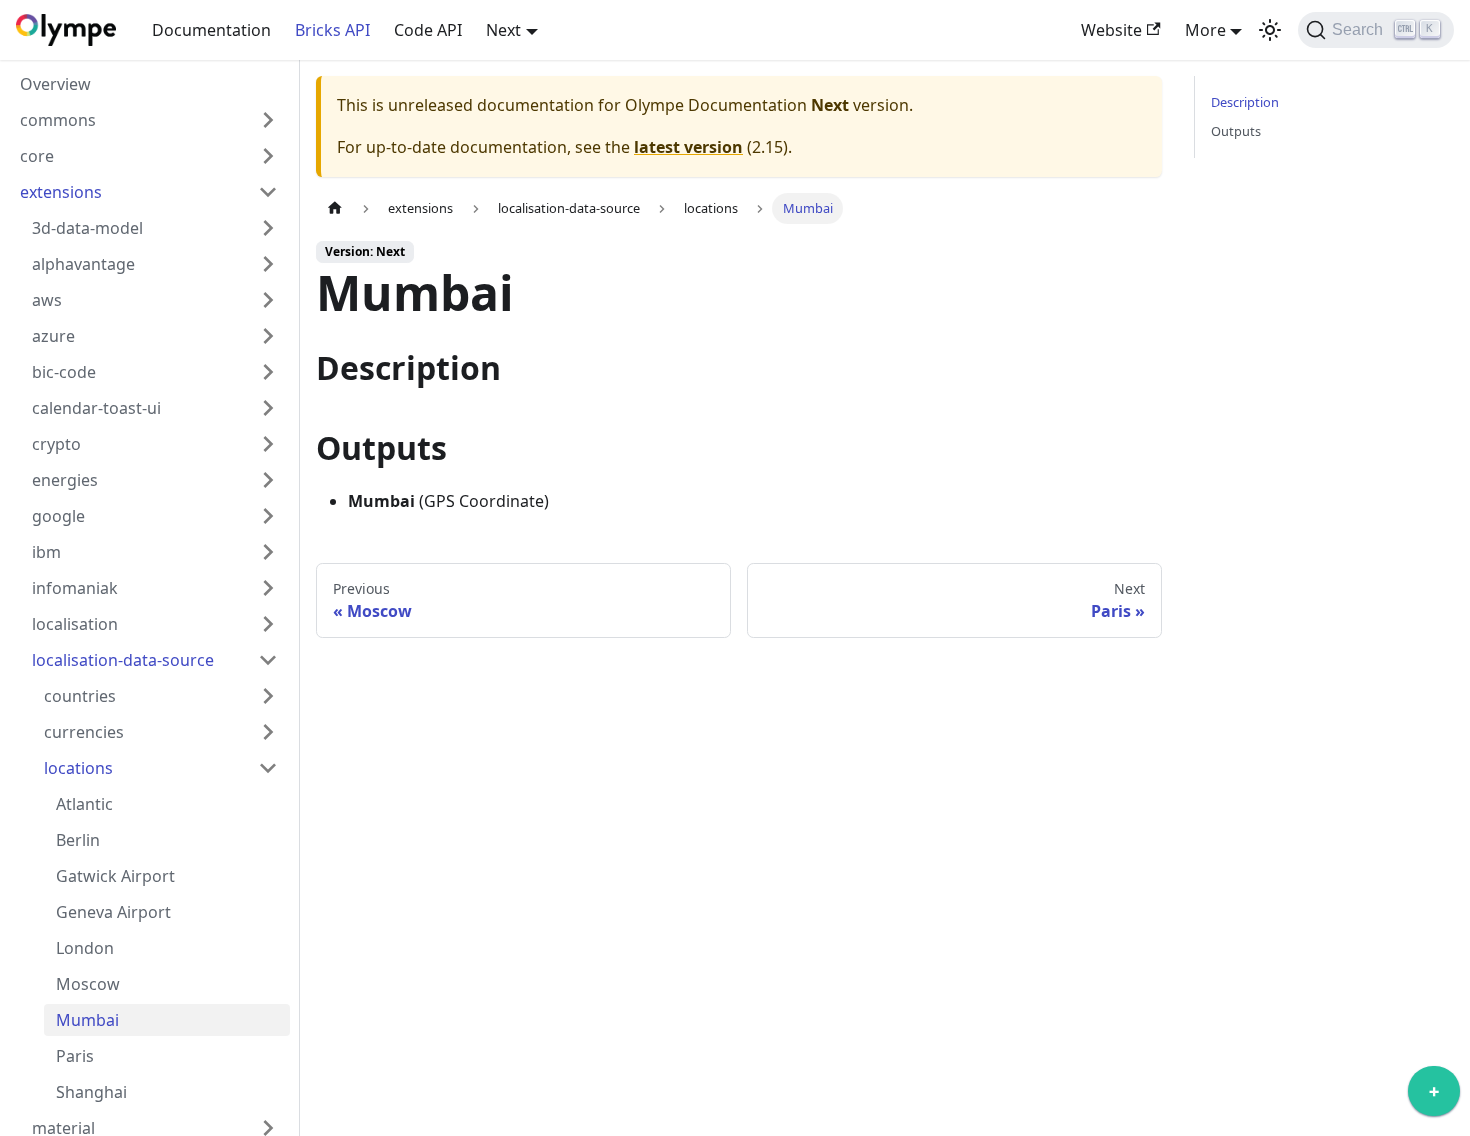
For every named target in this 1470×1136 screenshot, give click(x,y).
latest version (688, 147)
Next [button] (503, 30)
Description (1245, 102)
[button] (149, 120)
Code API (428, 30)
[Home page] (335, 208)
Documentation (211, 30)
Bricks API (332, 30)
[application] (1434, 1096)
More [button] (1205, 30)
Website (1111, 30)
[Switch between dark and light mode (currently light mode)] (1270, 30)
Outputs (1236, 131)
